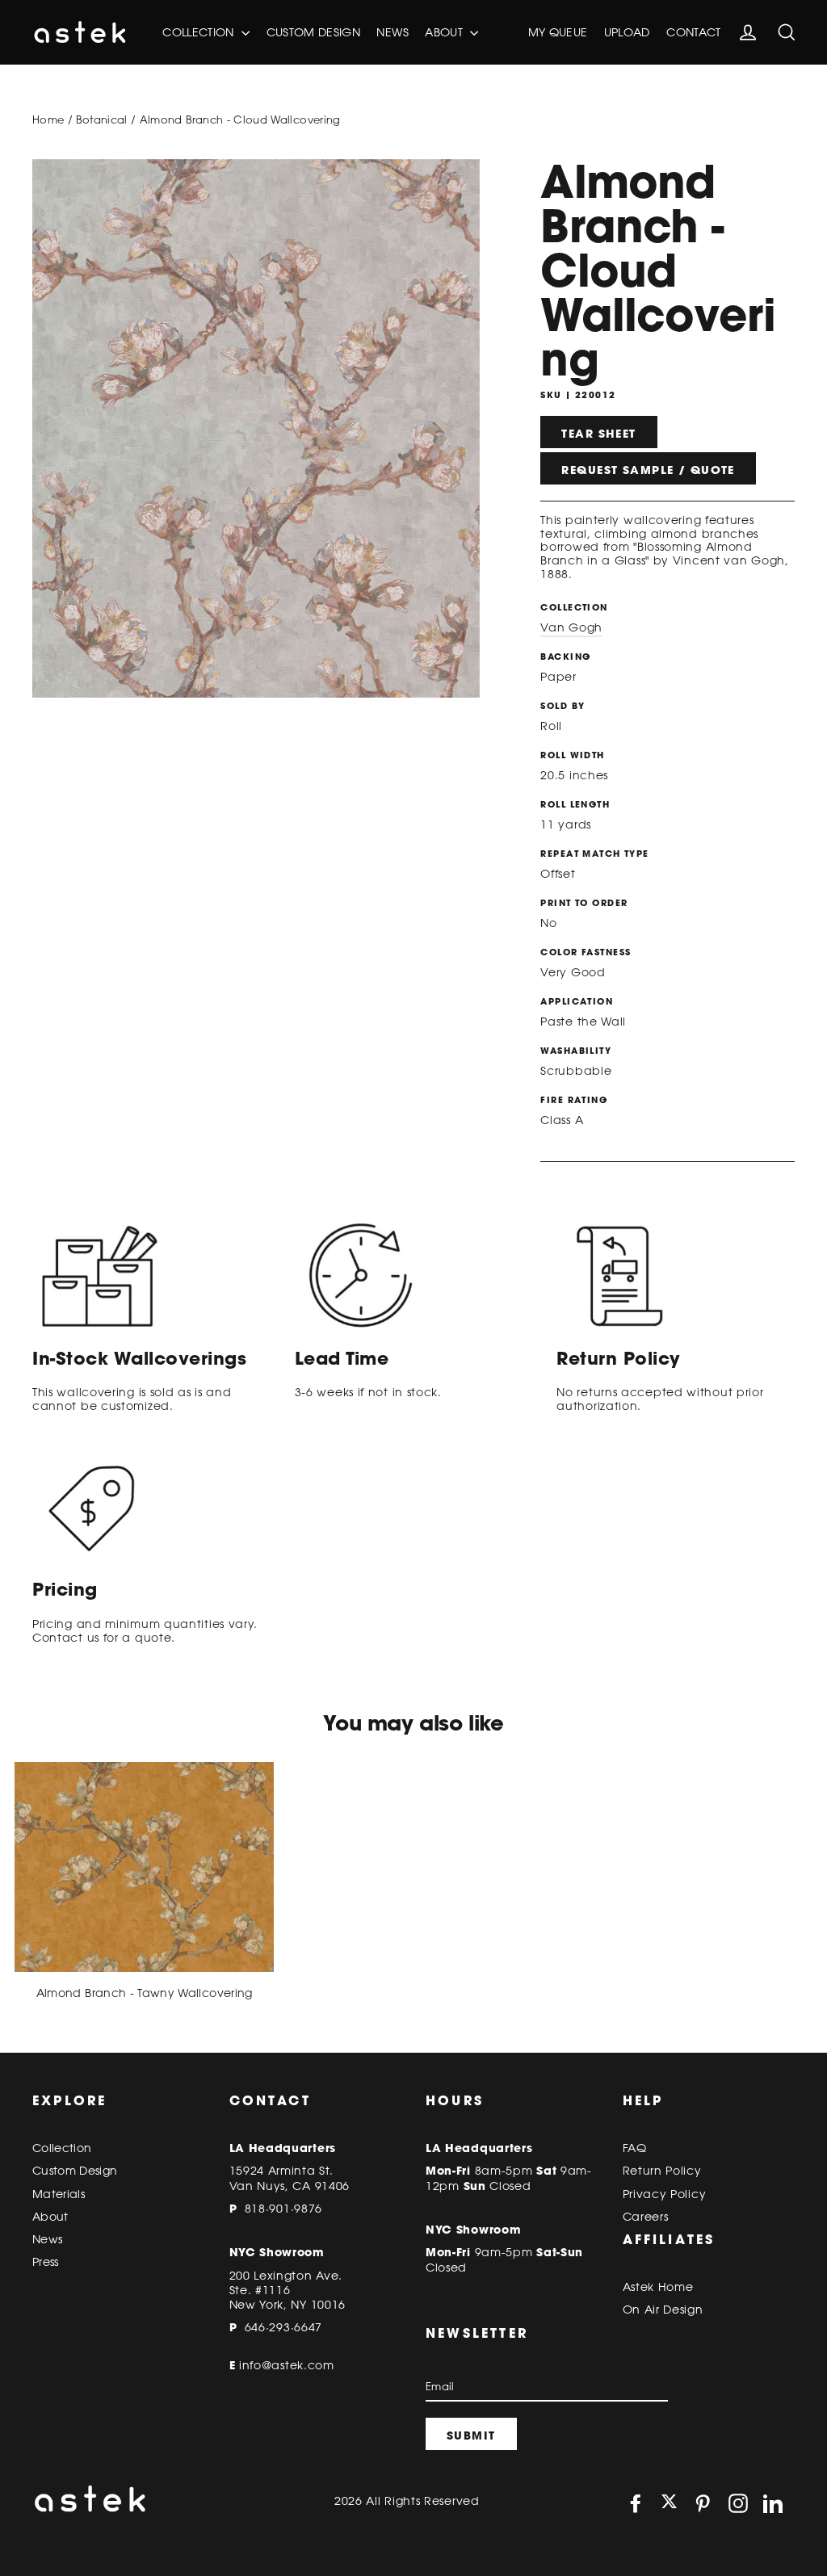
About (445, 32)
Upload (627, 32)
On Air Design (663, 2310)
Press (46, 2262)
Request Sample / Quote (648, 470)
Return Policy (662, 2171)
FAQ (635, 2148)
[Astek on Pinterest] (703, 2503)
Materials (59, 2194)
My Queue (558, 32)
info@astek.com (287, 2365)
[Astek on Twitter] (669, 2503)
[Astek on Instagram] (738, 2503)
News (392, 32)
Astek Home (658, 2287)
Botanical (101, 120)
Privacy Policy (665, 2194)
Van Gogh (571, 627)
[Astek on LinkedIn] (773, 2503)
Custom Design (314, 32)
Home (48, 120)
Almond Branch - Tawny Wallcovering (145, 1993)
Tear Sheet (598, 434)
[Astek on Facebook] (636, 2503)
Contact (693, 32)
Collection (200, 32)
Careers (646, 2217)
